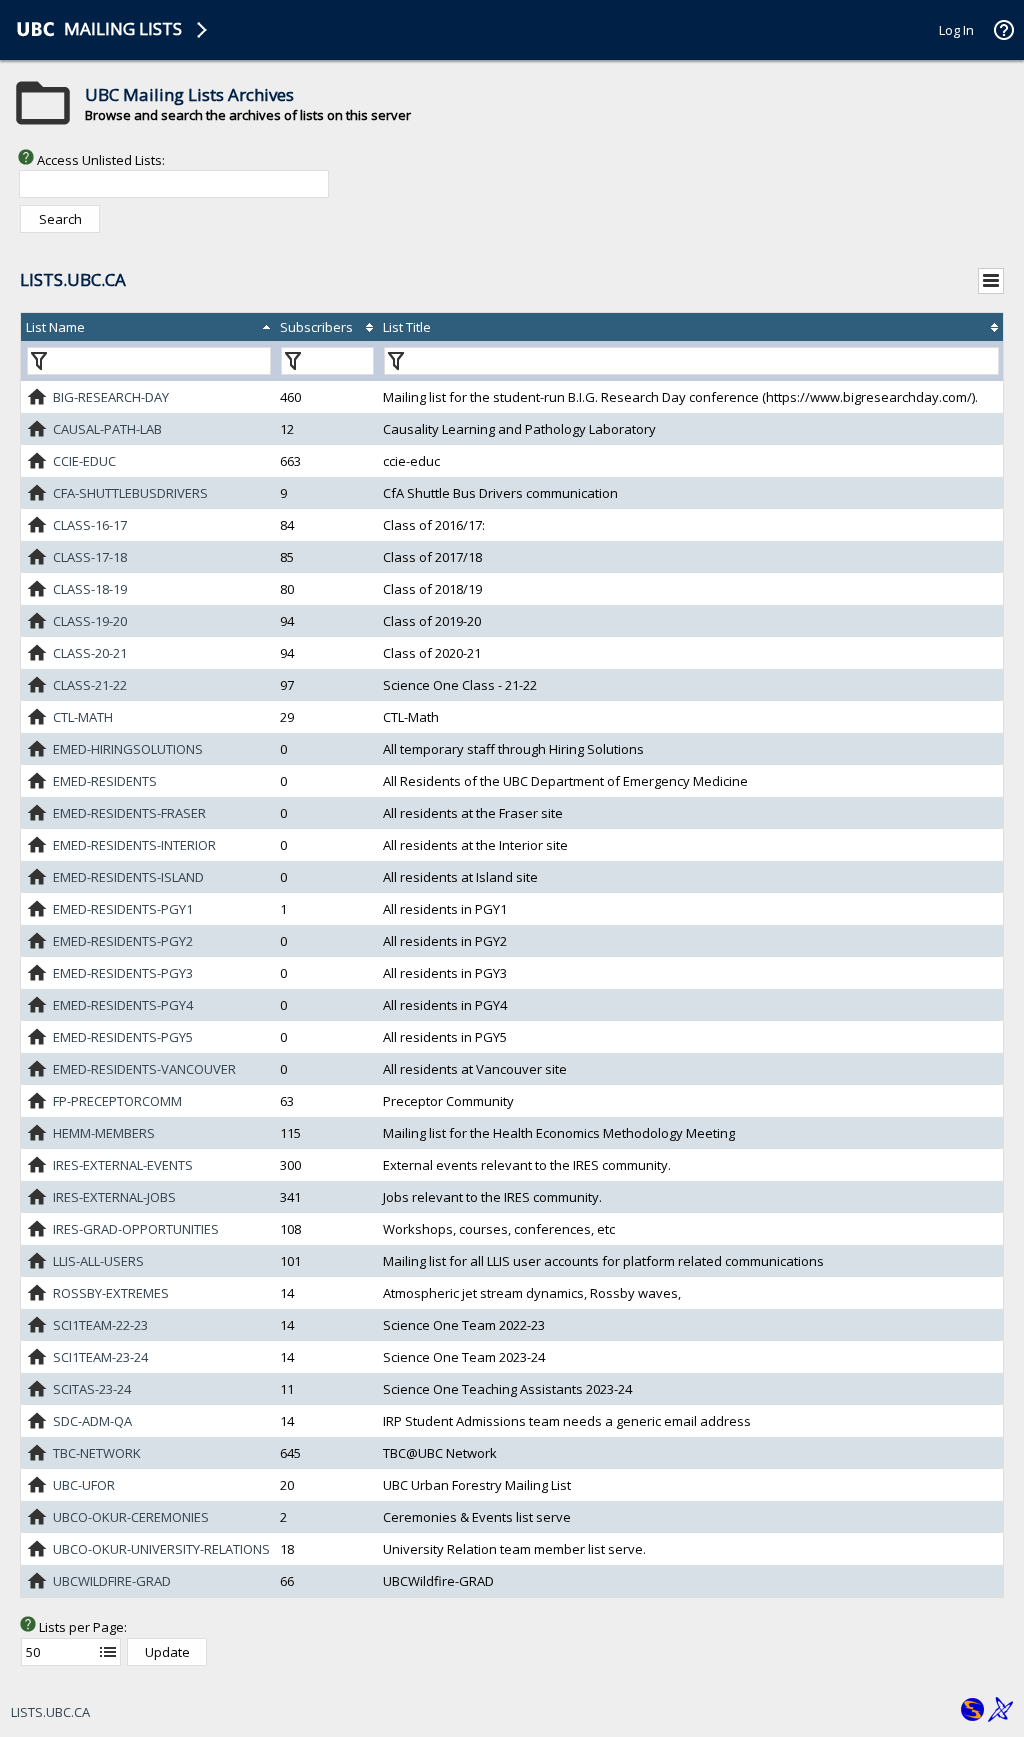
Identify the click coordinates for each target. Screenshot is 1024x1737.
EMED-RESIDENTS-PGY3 (123, 973)
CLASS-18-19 (90, 589)
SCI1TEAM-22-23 (100, 1325)
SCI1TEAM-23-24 (100, 1357)
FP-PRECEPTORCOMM (117, 1101)
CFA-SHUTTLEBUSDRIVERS (130, 493)
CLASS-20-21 (90, 653)
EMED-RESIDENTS (105, 781)
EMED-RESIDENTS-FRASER (129, 813)
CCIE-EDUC (84, 461)
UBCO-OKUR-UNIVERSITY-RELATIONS (161, 1549)
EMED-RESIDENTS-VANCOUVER (144, 1069)
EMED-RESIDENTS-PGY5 (123, 1037)
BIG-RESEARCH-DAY (111, 397)
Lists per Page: (83, 1627)
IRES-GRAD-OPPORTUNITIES (136, 1229)
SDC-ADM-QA (92, 1421)
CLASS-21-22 (90, 685)
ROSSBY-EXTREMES (111, 1293)
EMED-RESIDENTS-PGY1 (123, 909)
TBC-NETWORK (97, 1453)
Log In (956, 30)
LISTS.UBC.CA (50, 1712)
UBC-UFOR (84, 1485)
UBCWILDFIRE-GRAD (112, 1581)
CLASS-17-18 (90, 557)
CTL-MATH (83, 717)
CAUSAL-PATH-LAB (107, 429)
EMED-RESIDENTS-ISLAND (128, 877)
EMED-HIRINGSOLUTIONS (128, 749)
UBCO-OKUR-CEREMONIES (131, 1517)
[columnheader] (148, 327)
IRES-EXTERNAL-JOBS (114, 1197)
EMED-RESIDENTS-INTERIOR (134, 845)
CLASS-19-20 (90, 621)
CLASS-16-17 (90, 525)
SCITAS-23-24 (92, 1389)
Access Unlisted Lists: (101, 160)
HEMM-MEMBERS (104, 1133)
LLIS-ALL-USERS (98, 1261)
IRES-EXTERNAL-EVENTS (123, 1165)
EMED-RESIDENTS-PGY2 (123, 941)
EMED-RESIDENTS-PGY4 (123, 1005)
